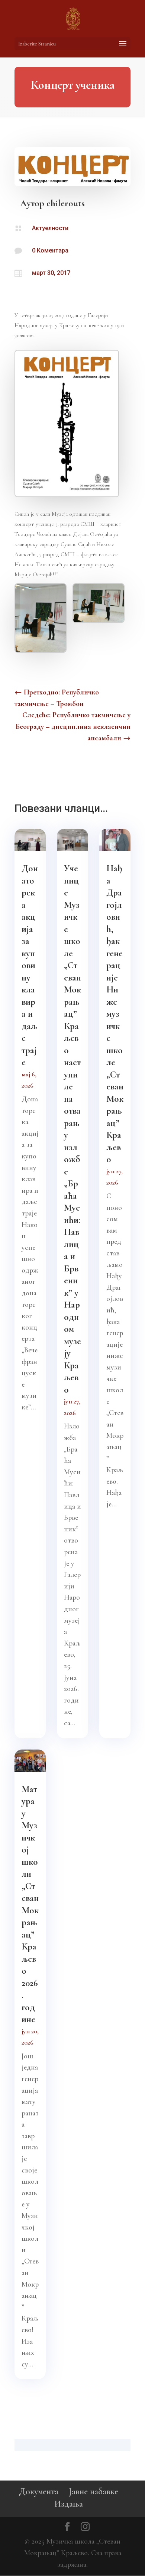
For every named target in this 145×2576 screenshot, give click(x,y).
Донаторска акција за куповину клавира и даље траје (30, 965)
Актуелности (50, 228)
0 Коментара (50, 250)
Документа (39, 2492)
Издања (69, 2504)
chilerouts (66, 203)
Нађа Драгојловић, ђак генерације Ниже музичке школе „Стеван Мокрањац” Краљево (115, 1014)
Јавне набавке (94, 2492)
